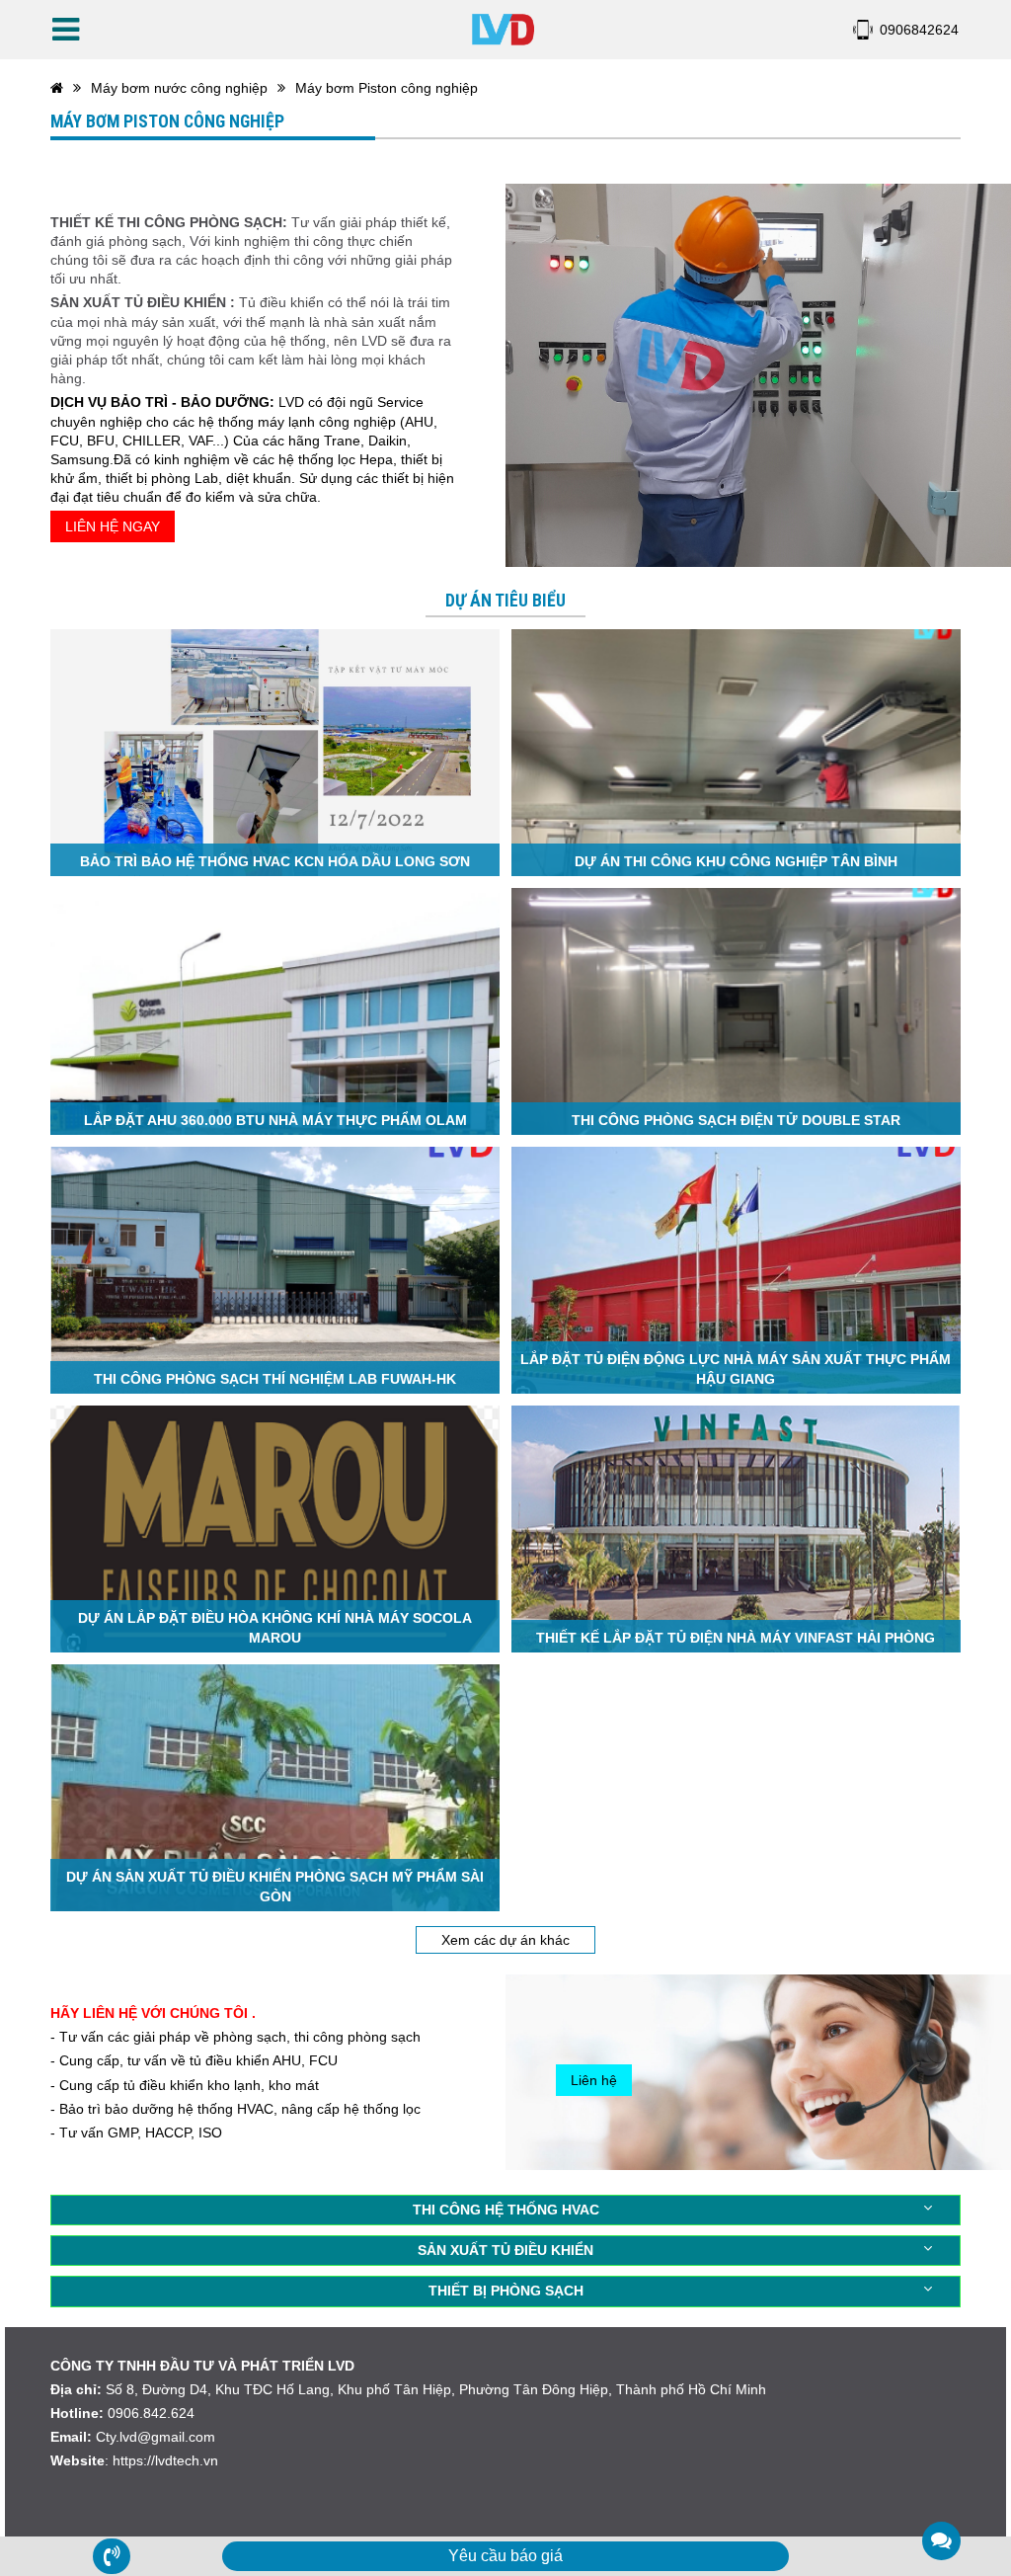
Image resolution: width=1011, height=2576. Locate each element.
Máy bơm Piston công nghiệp (387, 88)
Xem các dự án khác (505, 1940)
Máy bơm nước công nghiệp (179, 88)
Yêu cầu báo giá (505, 2556)
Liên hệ (594, 2080)
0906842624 (919, 30)
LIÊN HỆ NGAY (113, 526)
